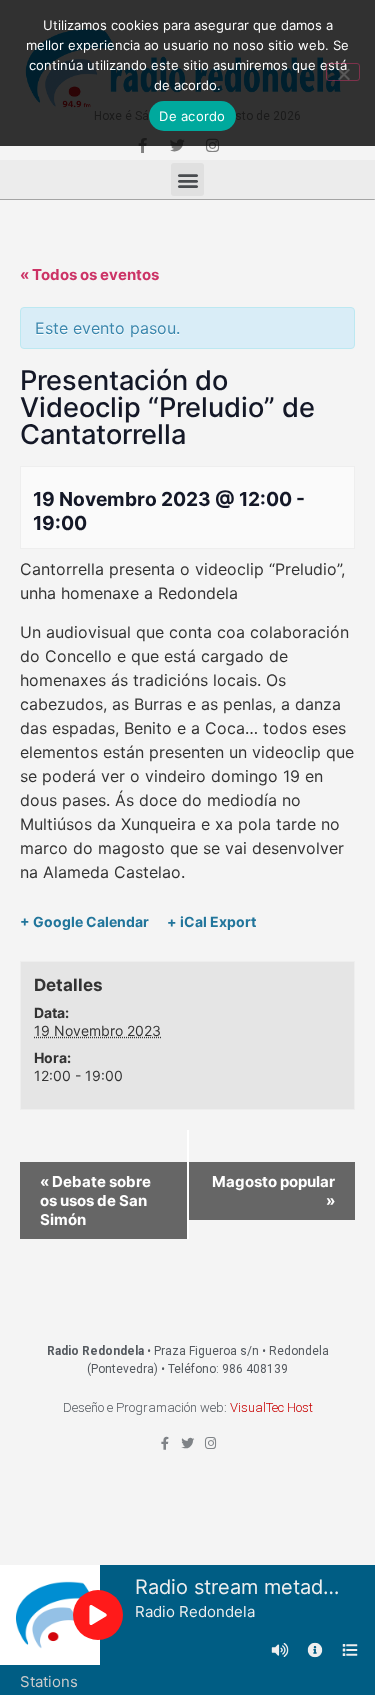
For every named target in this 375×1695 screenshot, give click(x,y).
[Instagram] (210, 1443)
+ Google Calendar (84, 921)
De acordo (192, 116)
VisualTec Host (271, 1407)
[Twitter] (187, 1443)
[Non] (343, 72)
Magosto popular (273, 1191)
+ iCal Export (211, 921)
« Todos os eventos (89, 274)
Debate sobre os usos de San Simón (95, 1200)
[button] (187, 179)
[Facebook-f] (164, 1443)
